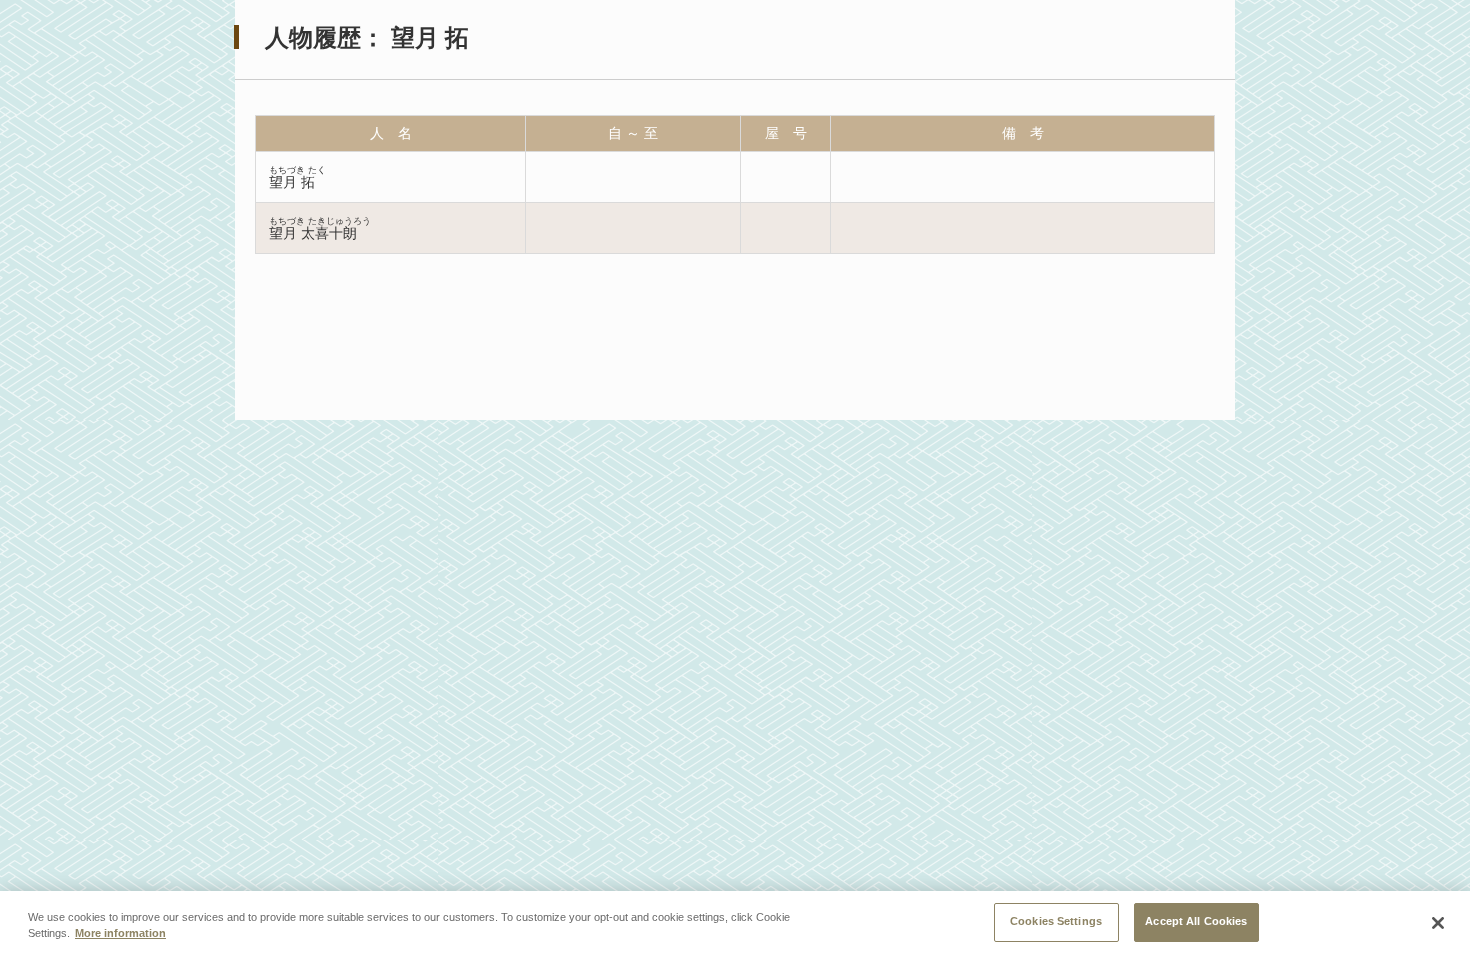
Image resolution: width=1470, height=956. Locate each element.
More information (120, 934)
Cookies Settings (1056, 921)
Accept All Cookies (1196, 921)
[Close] (1438, 923)
